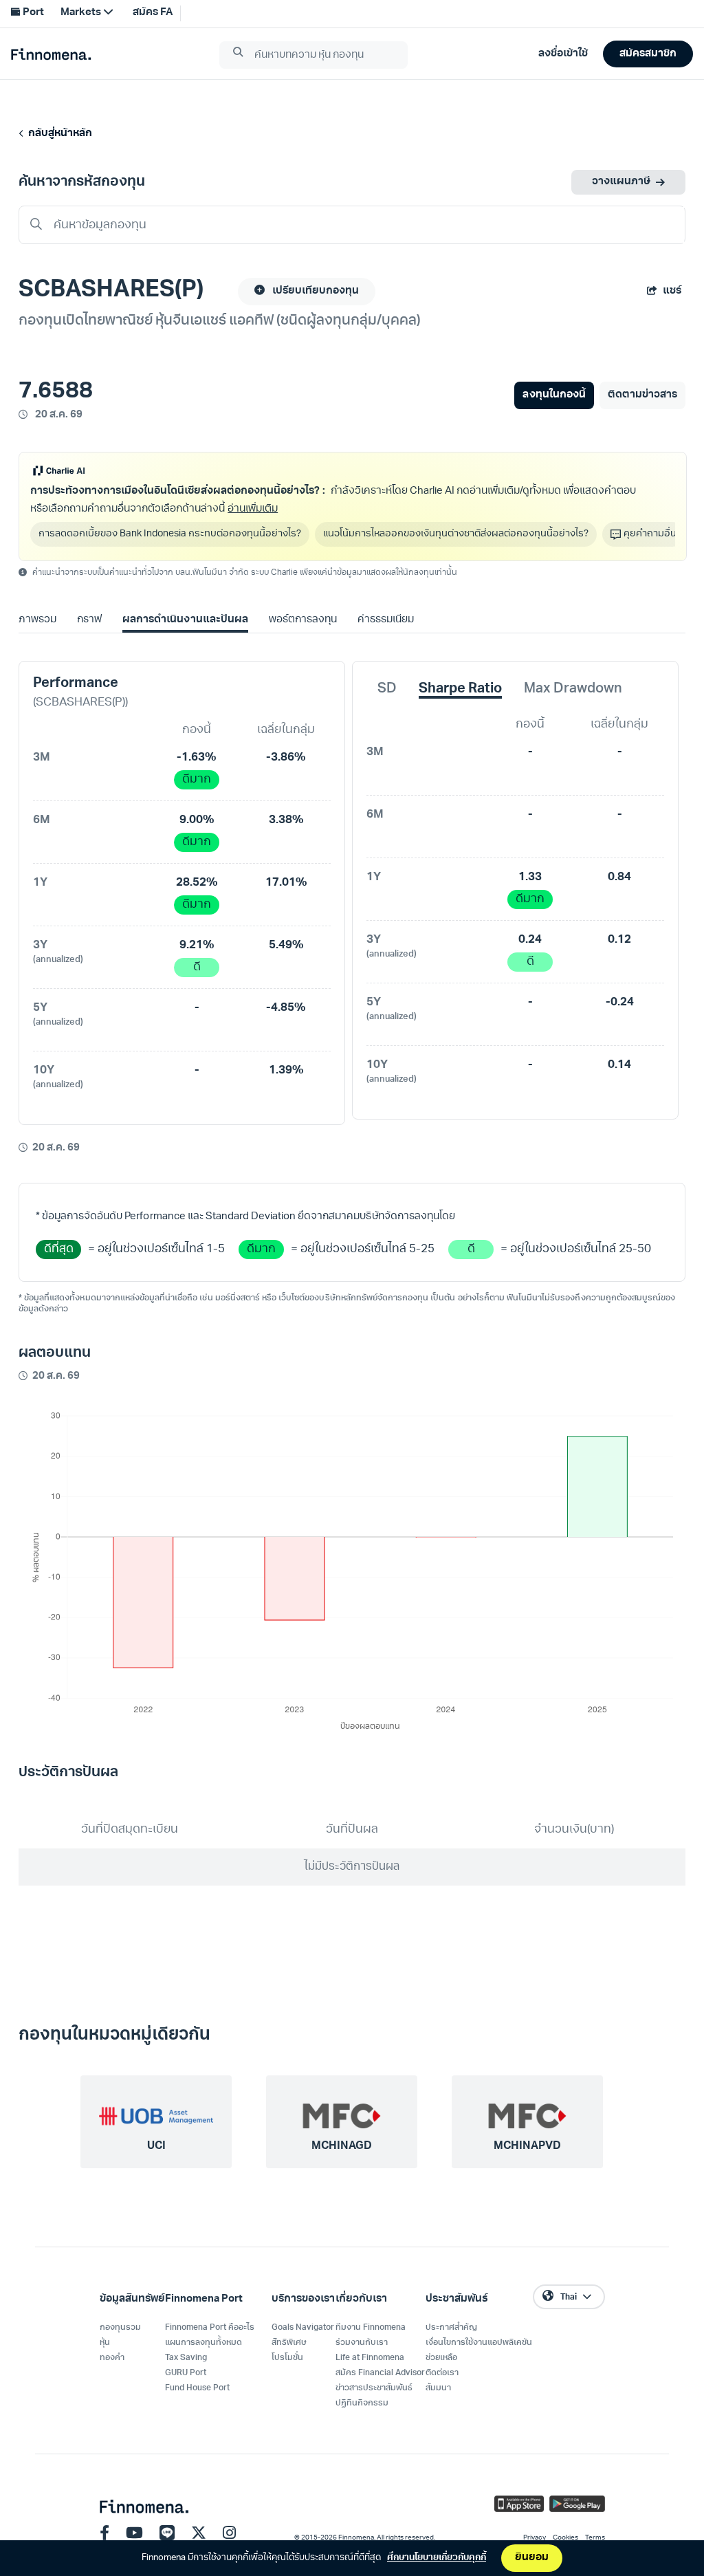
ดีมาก (197, 779)
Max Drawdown (573, 689)
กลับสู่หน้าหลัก (58, 134)
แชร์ (672, 291)
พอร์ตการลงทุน (303, 620)
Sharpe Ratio (460, 689)
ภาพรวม (37, 620)
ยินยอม (532, 2558)
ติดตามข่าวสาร (642, 395)
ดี (197, 967)
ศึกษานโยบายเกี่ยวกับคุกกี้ (437, 2558)
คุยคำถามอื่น (650, 534)
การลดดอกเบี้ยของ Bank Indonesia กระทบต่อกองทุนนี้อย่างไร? (170, 534)
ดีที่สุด (59, 1249)
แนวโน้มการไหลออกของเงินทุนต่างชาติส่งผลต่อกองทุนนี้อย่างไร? (456, 534)
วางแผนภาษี (621, 182)
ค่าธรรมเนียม (386, 620)
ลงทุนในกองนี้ (554, 395)
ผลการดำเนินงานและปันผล (185, 620)
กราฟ (89, 620)
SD (387, 689)
